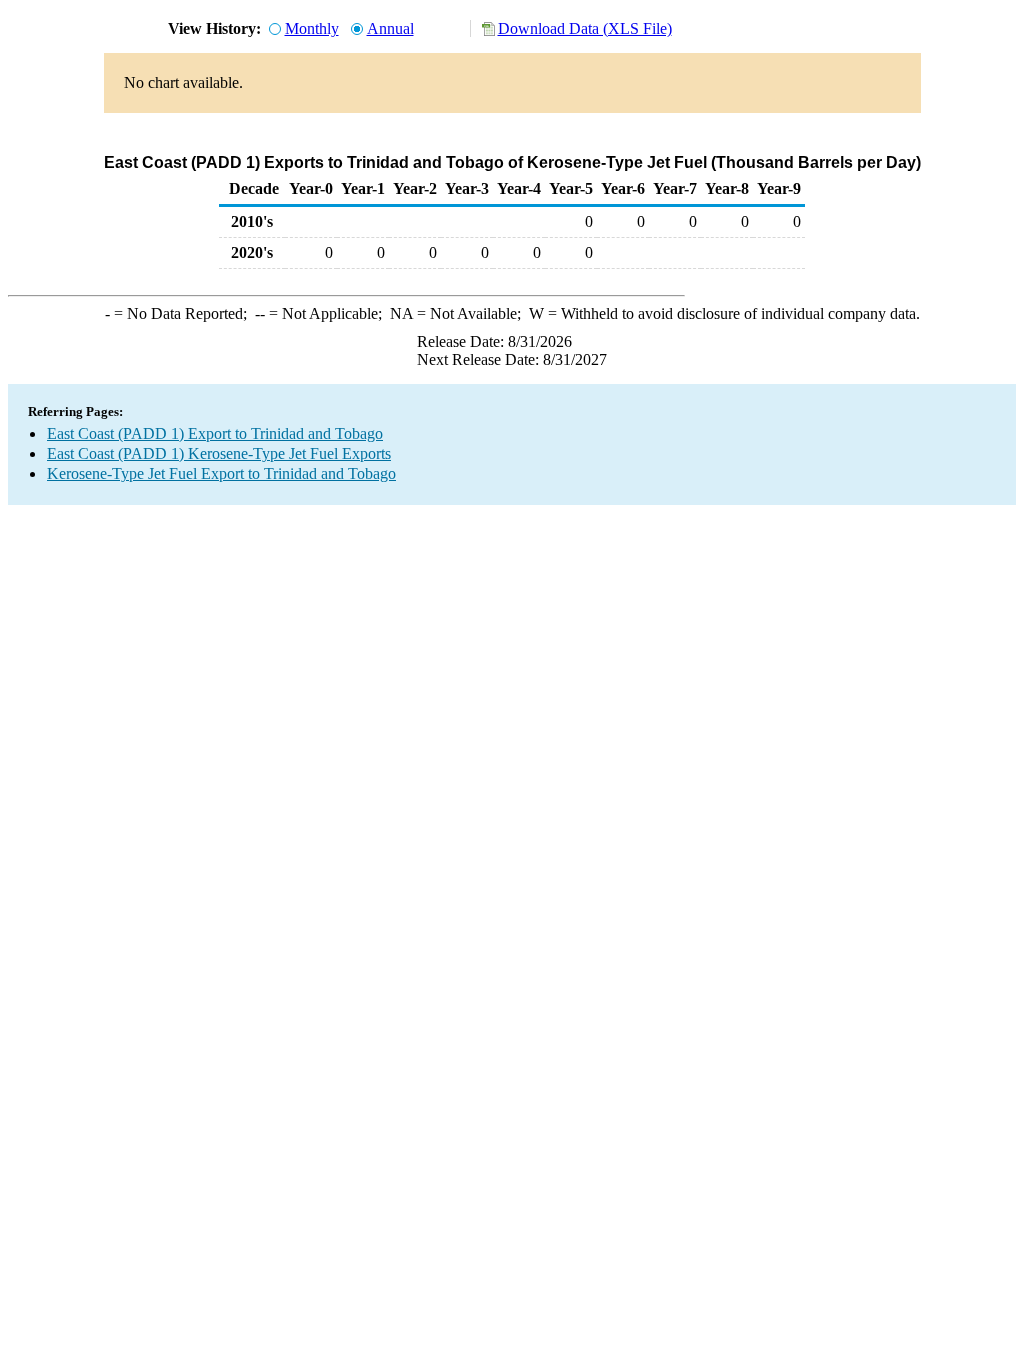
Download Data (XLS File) (585, 28)
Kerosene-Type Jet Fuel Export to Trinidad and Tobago (221, 473)
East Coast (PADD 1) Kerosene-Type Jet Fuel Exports (219, 453)
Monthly (312, 28)
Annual (390, 28)
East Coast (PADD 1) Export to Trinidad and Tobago (215, 433)
